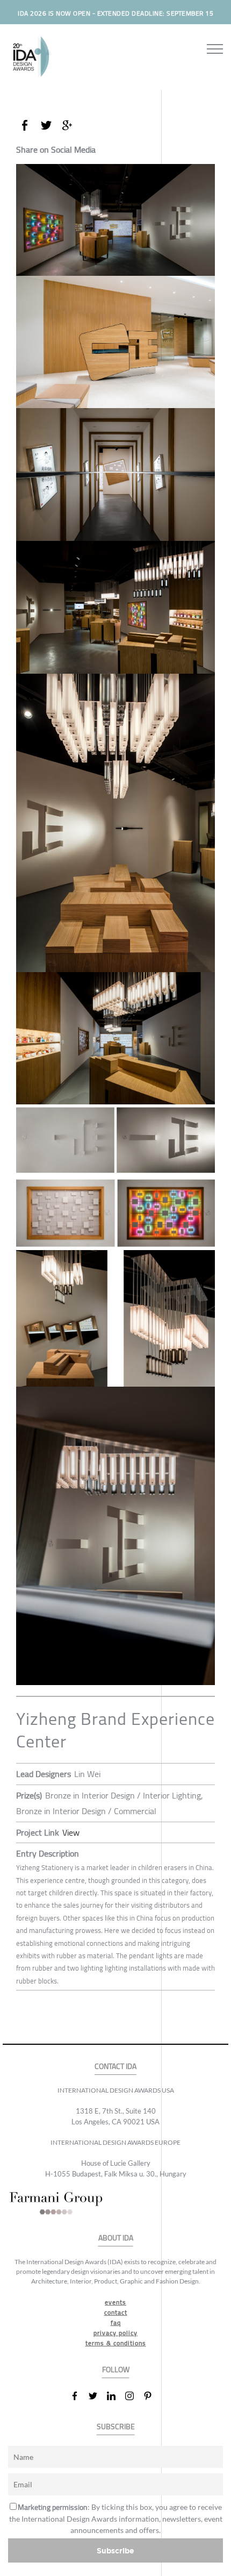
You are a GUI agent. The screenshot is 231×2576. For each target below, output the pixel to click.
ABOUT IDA (116, 2238)
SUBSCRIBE (116, 2427)
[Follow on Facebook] (79, 2396)
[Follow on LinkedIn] (115, 2396)
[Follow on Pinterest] (152, 2396)
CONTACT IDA (115, 2067)
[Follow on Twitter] (97, 2396)
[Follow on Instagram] (134, 2396)
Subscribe (115, 2550)
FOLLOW (116, 2370)
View (71, 1832)
